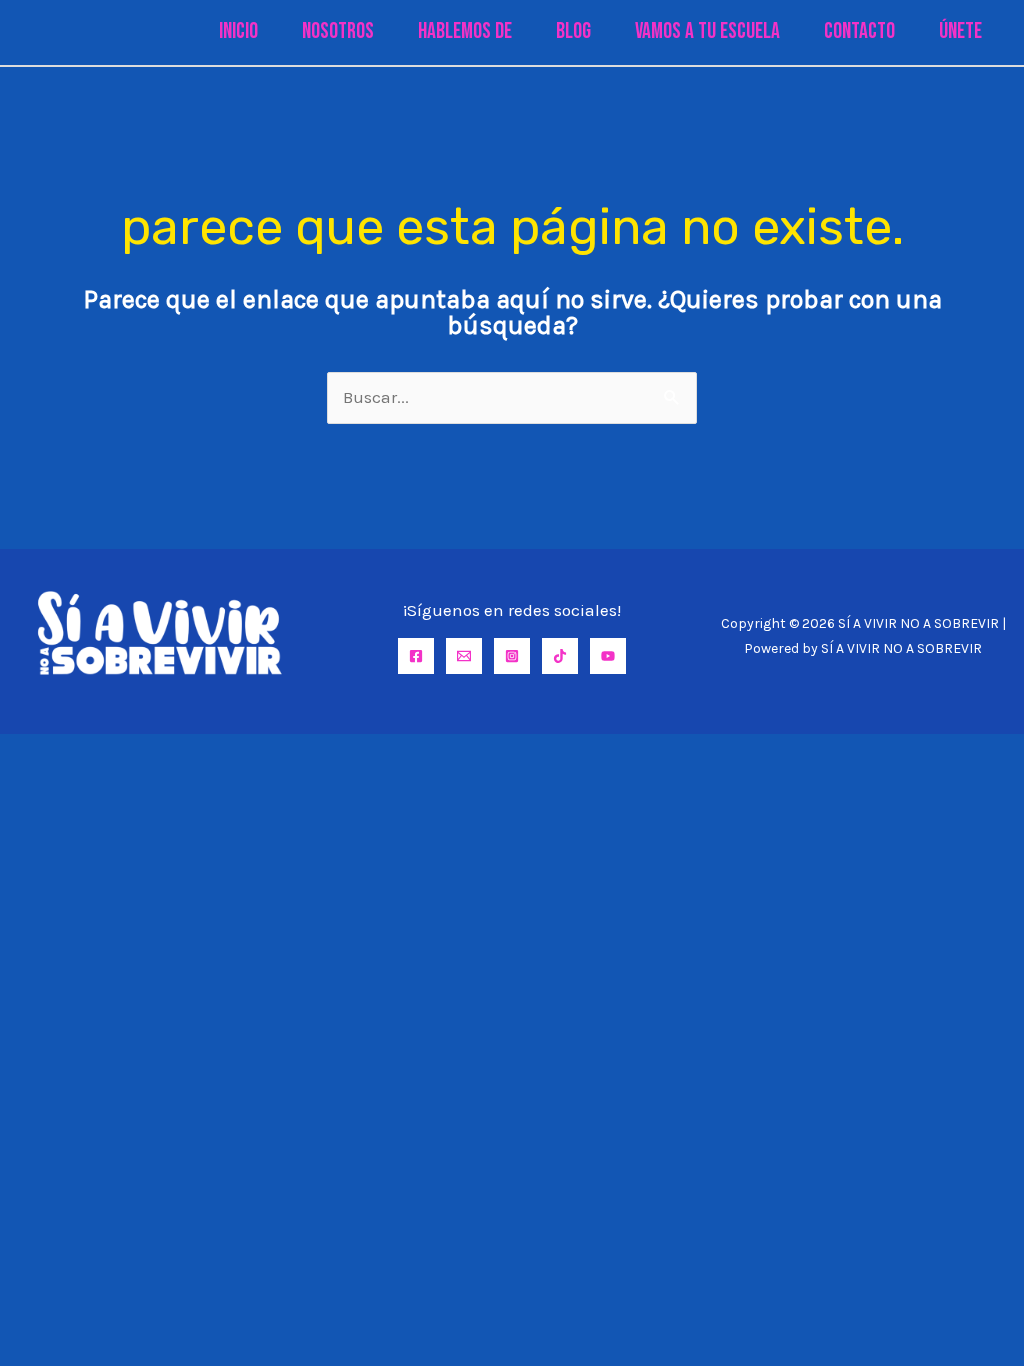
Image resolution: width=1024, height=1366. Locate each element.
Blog (573, 31)
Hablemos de (465, 31)
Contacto (859, 31)
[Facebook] (416, 656)
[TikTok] (560, 656)
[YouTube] (608, 656)
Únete (960, 31)
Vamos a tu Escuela (707, 31)
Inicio (238, 31)
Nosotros (338, 31)
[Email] (464, 656)
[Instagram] (512, 656)
